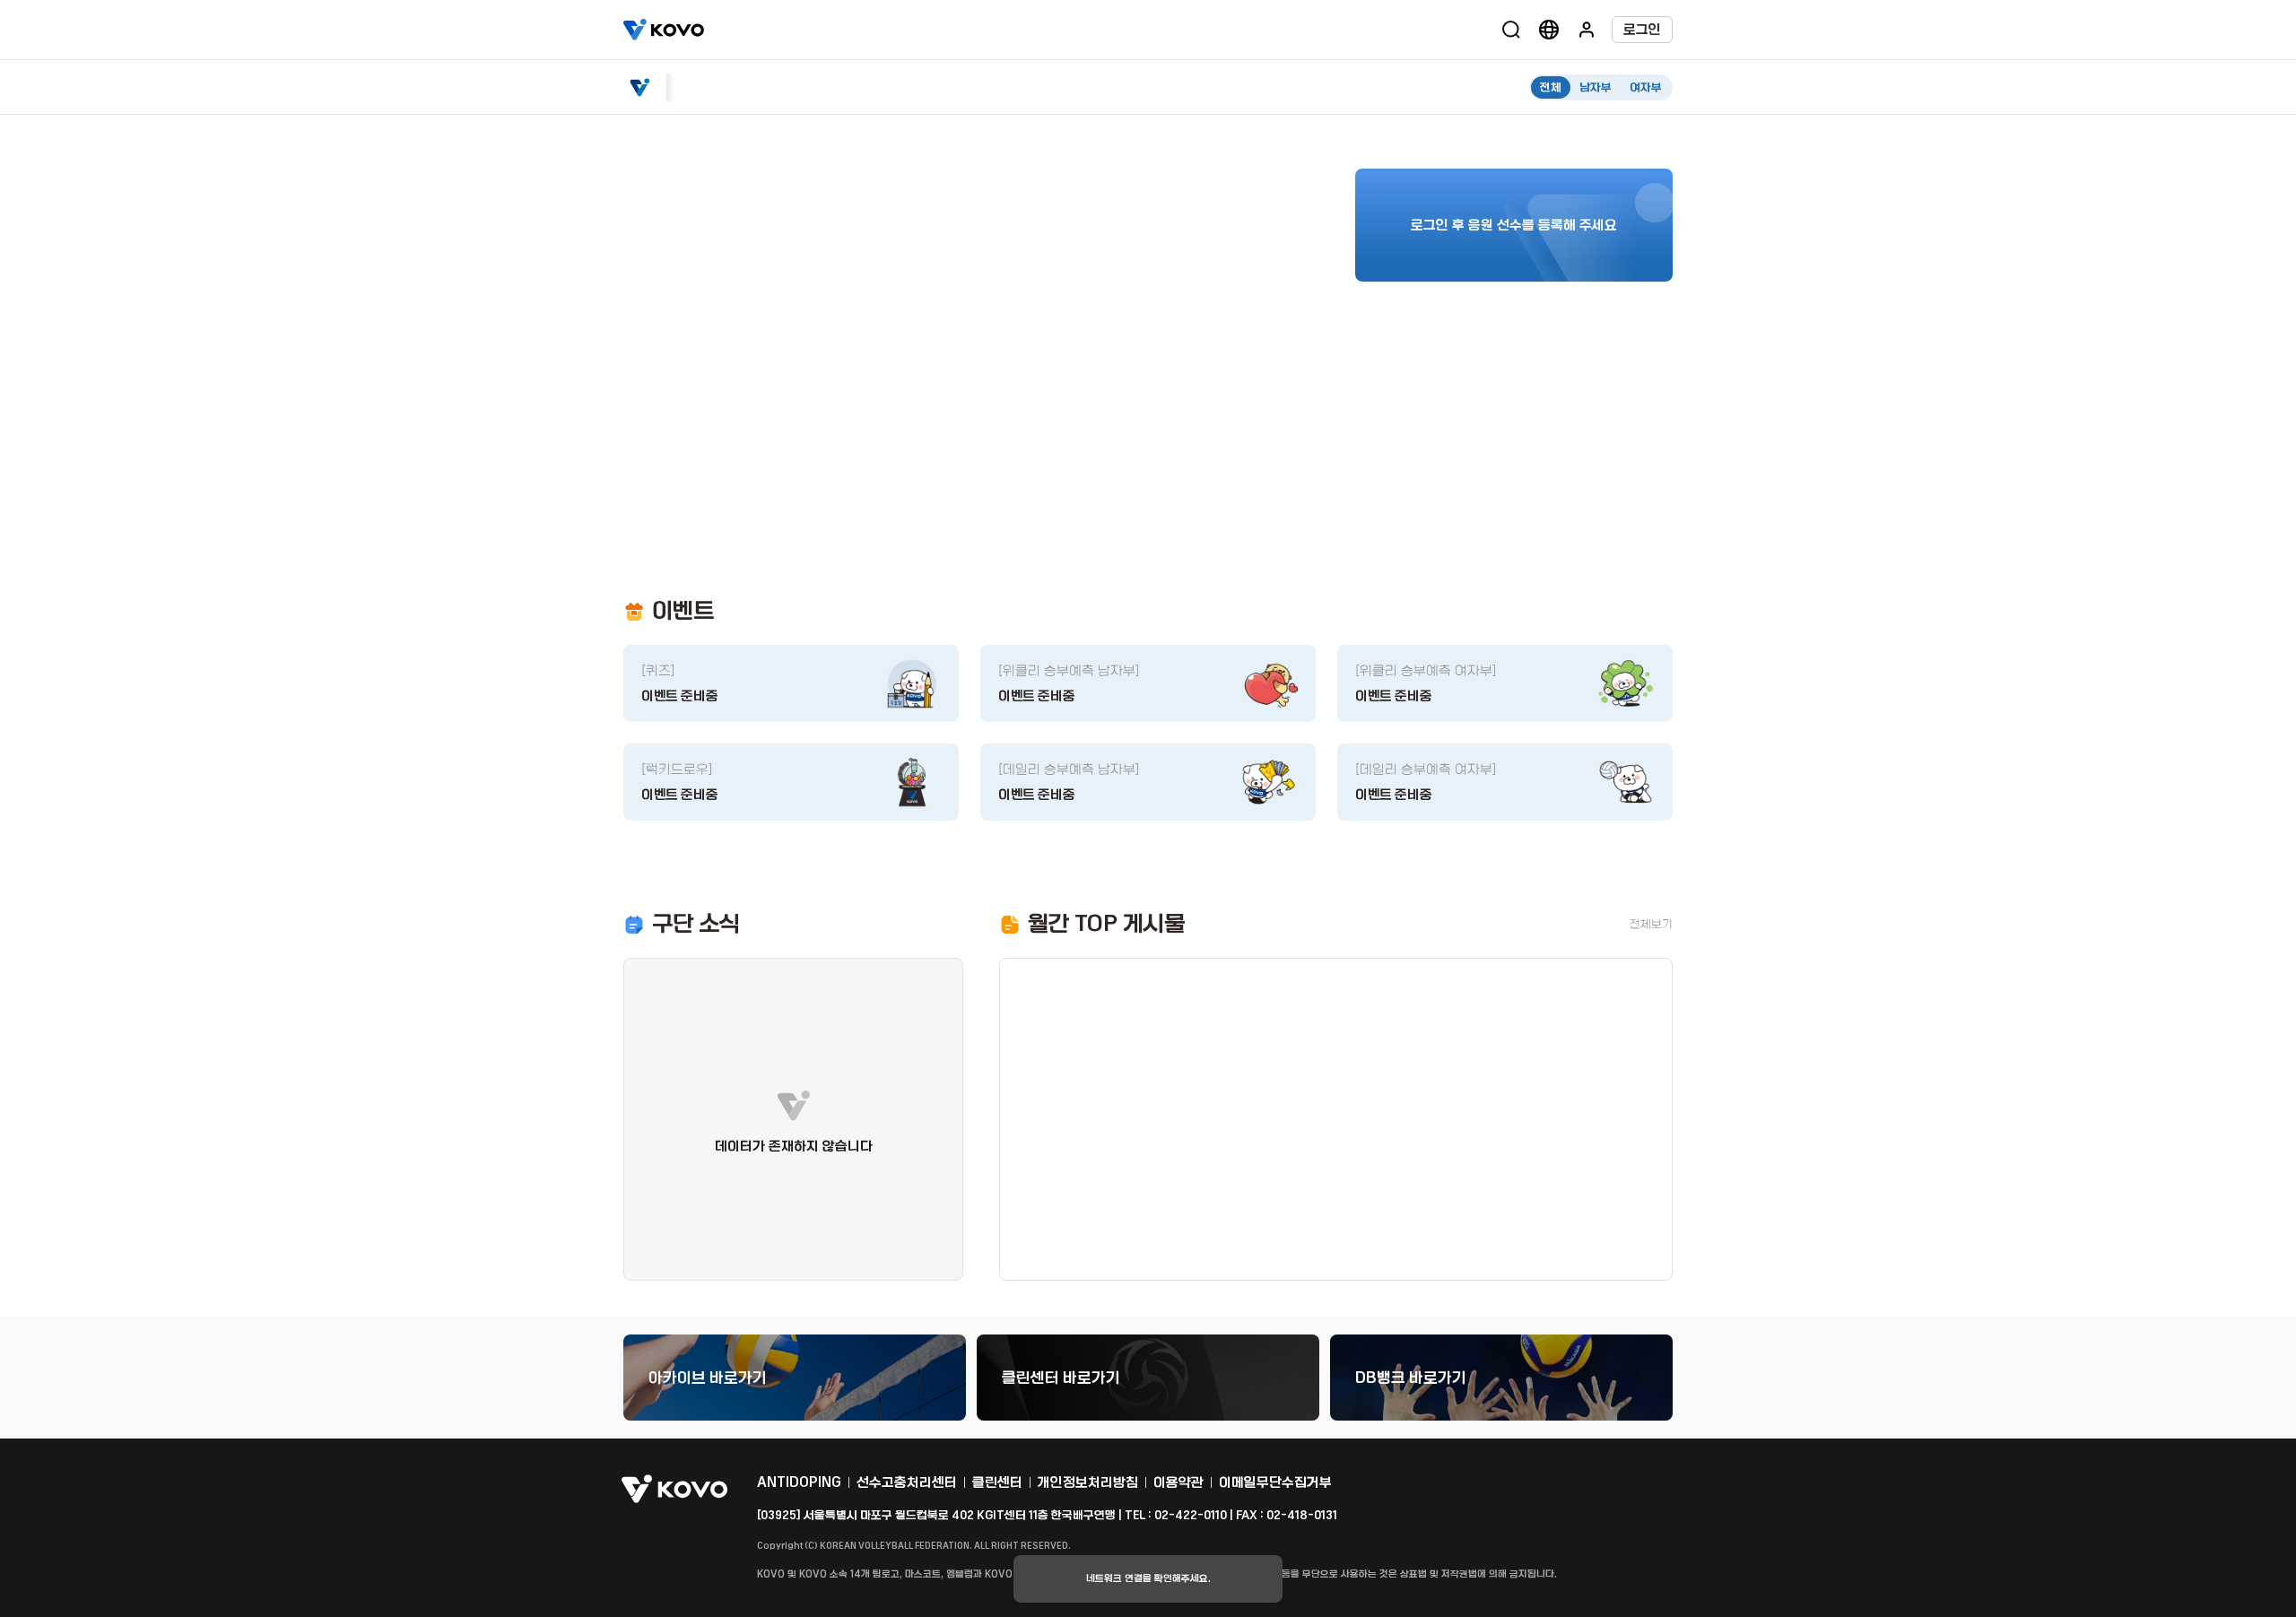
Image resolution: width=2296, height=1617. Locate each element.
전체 (1551, 87)
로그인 (1642, 30)
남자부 (1596, 87)
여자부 (1646, 87)
